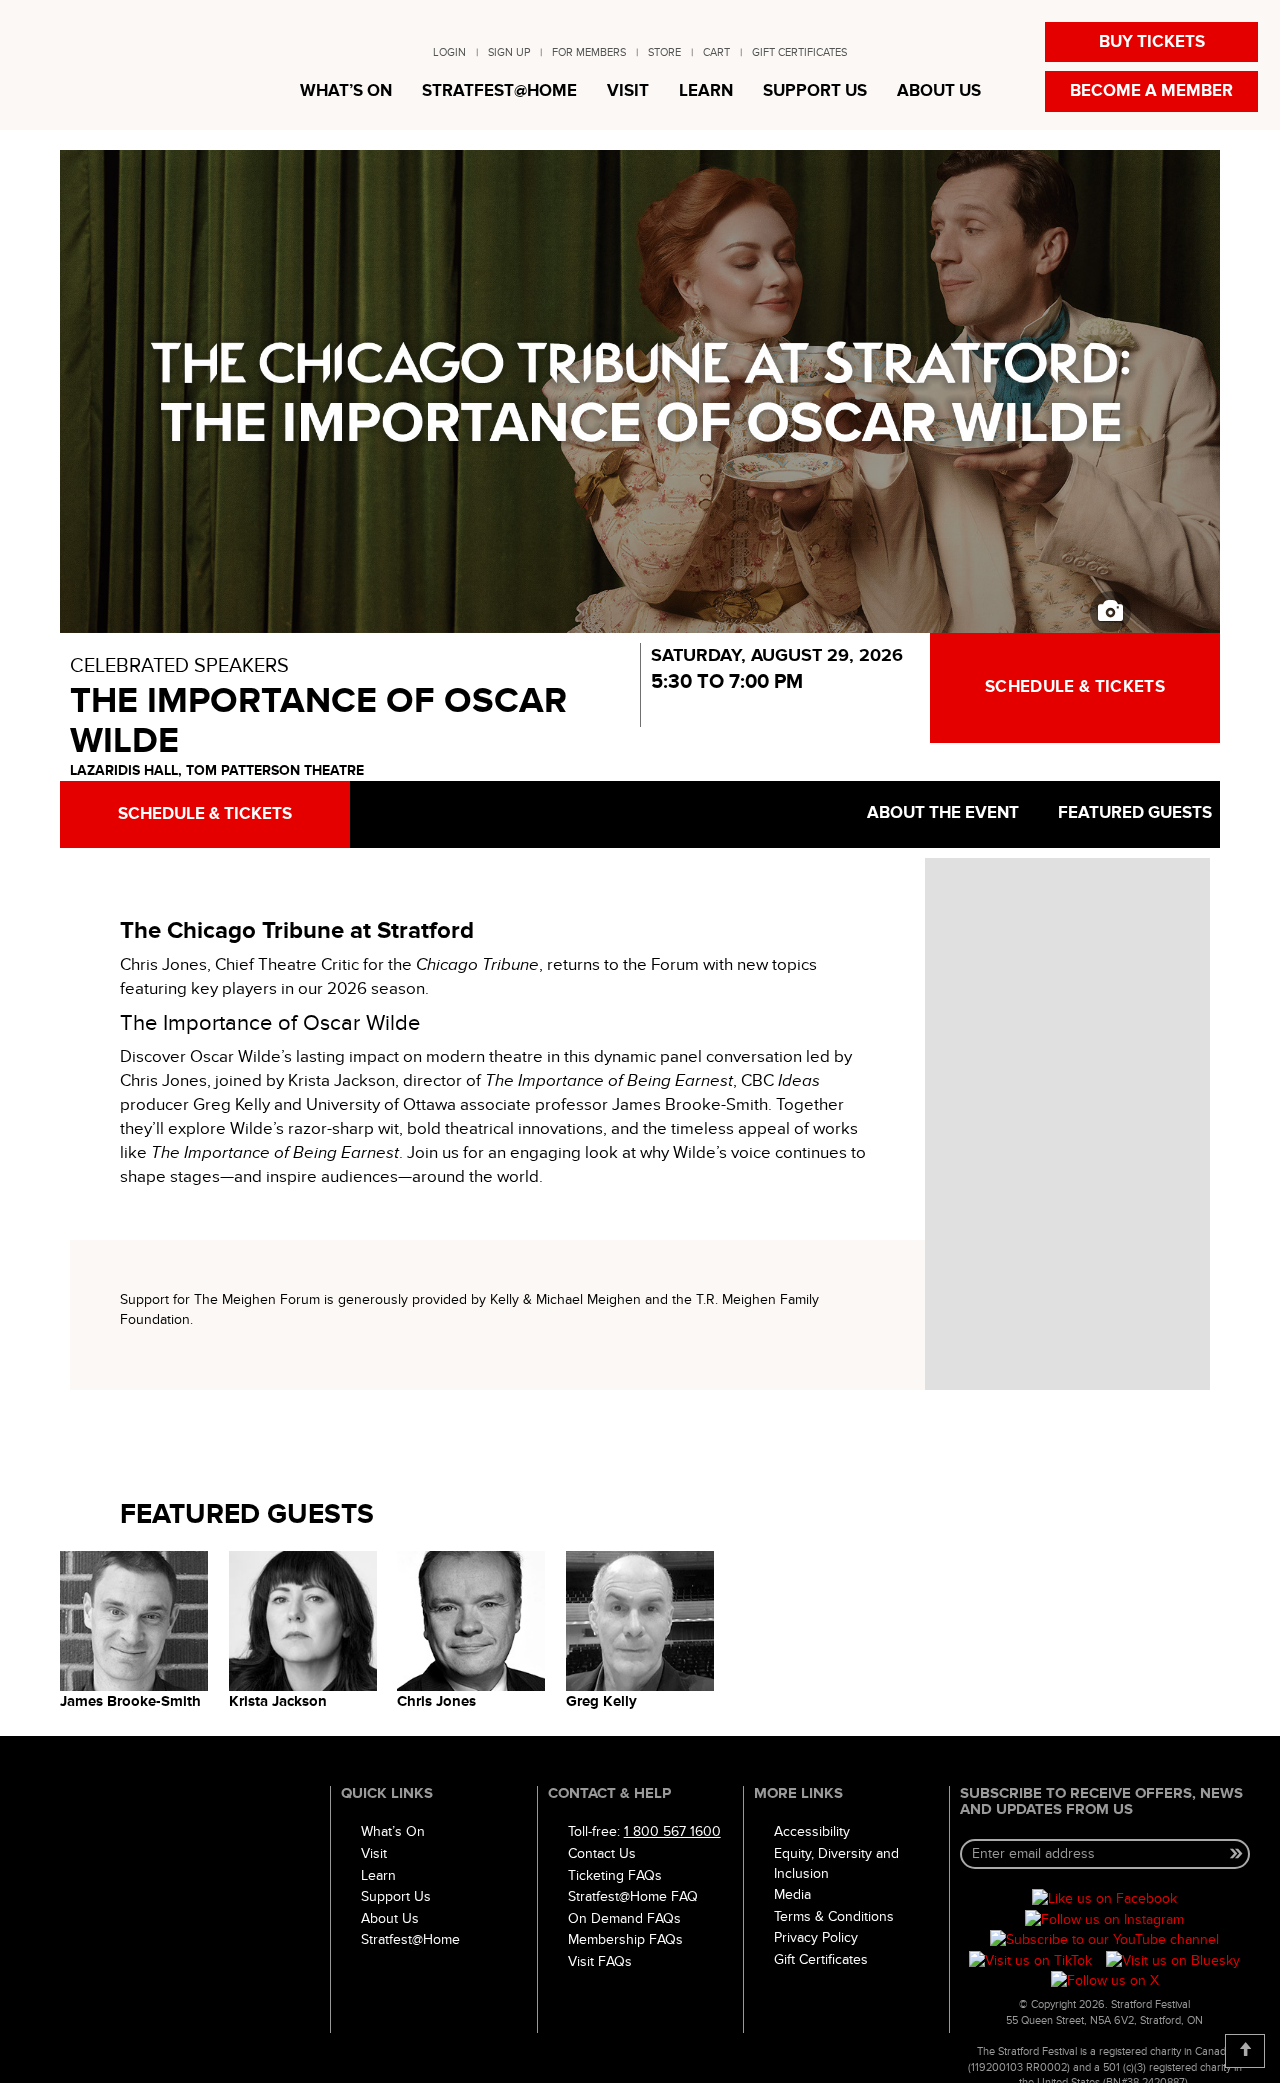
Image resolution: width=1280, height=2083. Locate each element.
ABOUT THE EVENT (941, 813)
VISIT (628, 91)
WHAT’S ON (346, 91)
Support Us (396, 1896)
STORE (664, 52)
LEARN (706, 91)
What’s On (393, 1831)
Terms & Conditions (834, 1916)
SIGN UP (509, 52)
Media (792, 1894)
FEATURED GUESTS (1133, 813)
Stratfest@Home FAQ (633, 1896)
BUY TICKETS (1152, 42)
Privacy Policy (816, 1937)
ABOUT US (939, 91)
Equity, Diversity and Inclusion (836, 1863)
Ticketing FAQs (615, 1875)
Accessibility (812, 1831)
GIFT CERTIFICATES (799, 52)
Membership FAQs (625, 1939)
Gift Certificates (821, 1959)
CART (716, 52)
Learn (378, 1875)
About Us (390, 1918)
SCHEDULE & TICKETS (1075, 687)
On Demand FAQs (624, 1918)
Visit (374, 1853)
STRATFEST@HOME (499, 91)
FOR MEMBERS (589, 52)
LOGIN (449, 52)
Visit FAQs (600, 1961)
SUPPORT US (815, 91)
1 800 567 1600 (672, 1831)
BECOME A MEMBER (1151, 91)
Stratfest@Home (410, 1939)
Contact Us (602, 1853)
